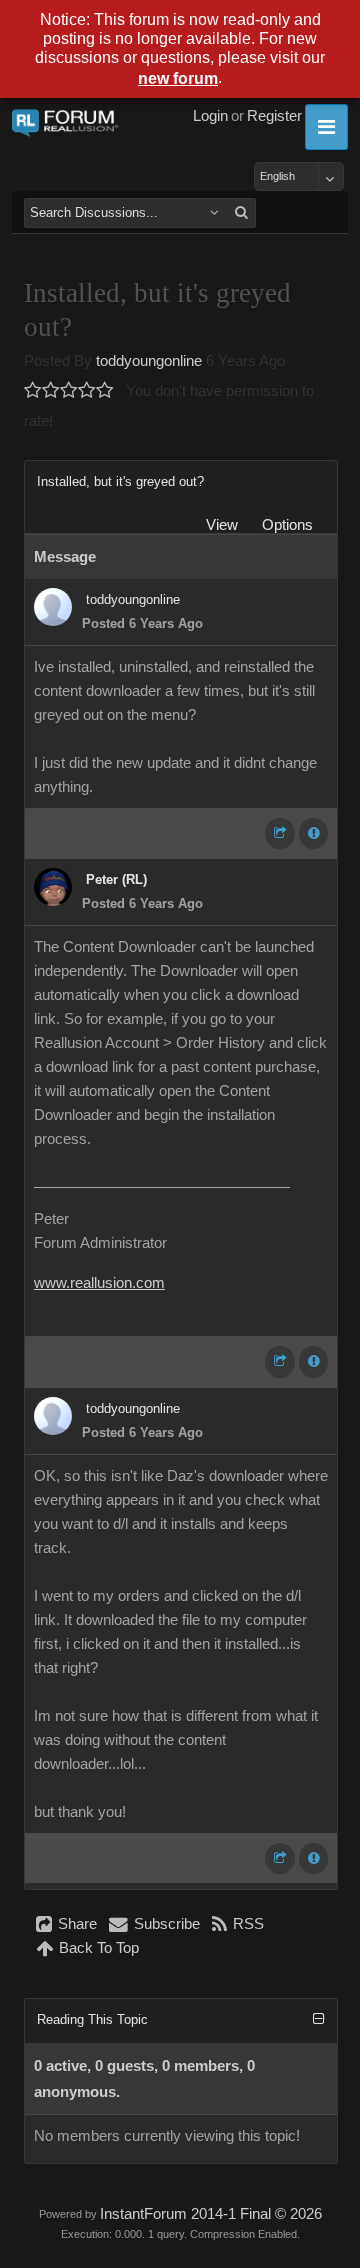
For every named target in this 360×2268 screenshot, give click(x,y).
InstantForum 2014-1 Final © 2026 (211, 2214)
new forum (178, 78)
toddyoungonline (149, 361)
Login (210, 116)
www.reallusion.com (99, 1283)
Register (274, 116)
